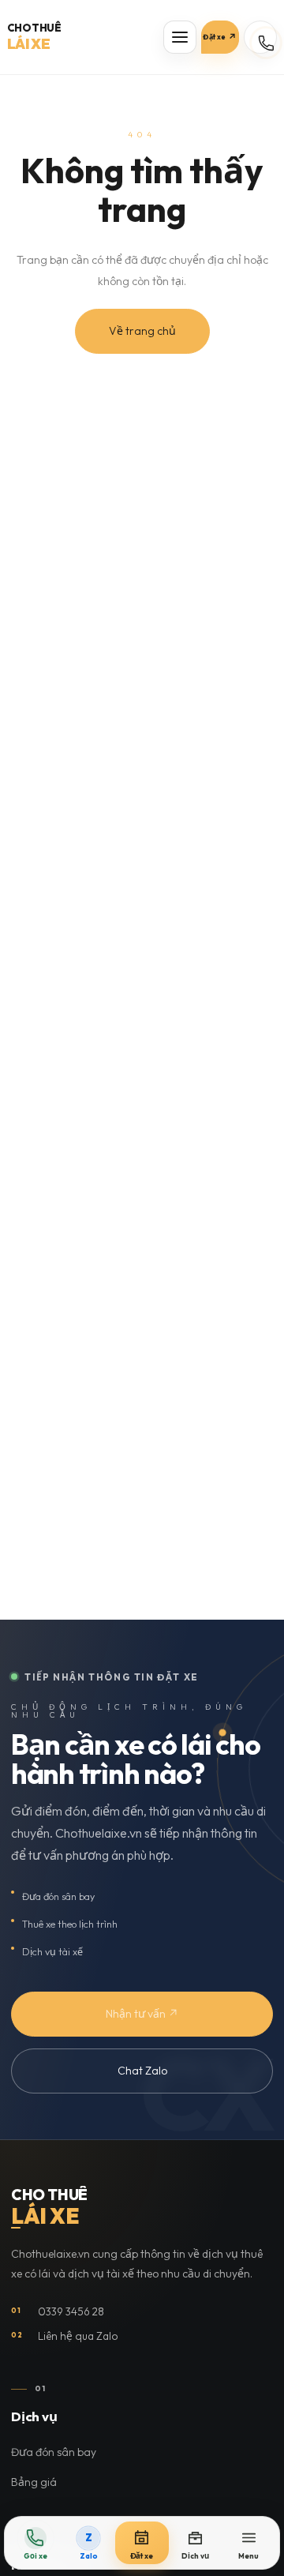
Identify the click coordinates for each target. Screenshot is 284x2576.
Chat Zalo (142, 2071)
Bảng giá (34, 2482)
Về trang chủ (142, 331)
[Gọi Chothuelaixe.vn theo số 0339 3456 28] (260, 37)
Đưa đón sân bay (54, 2452)
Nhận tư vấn (142, 2014)
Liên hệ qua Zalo (65, 2336)
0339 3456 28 (58, 2311)
